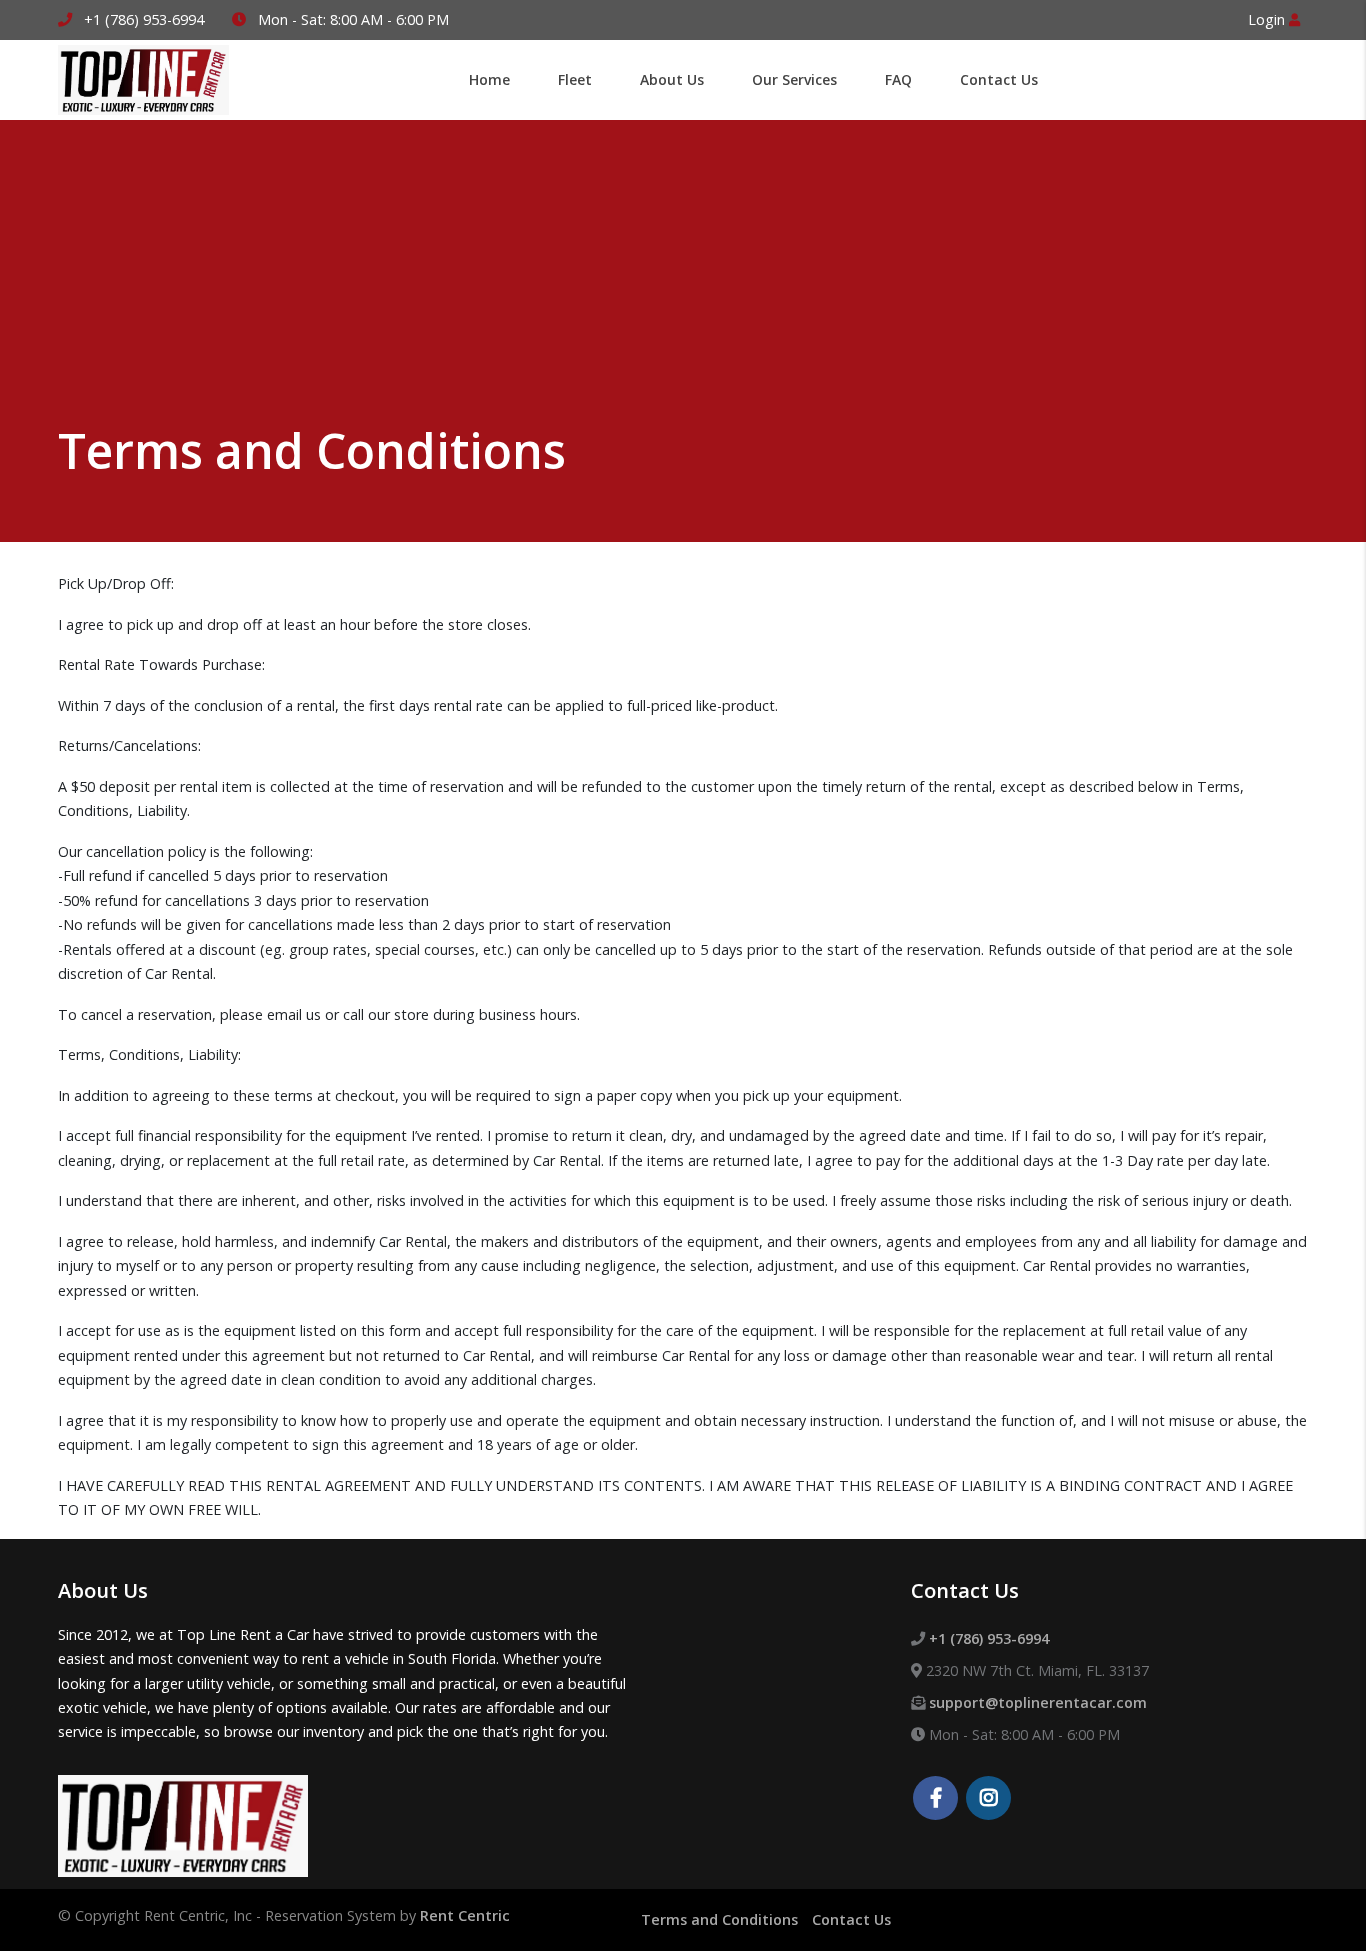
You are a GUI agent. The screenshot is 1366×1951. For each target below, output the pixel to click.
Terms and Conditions (719, 1919)
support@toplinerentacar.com (1038, 1702)
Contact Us (851, 1919)
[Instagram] (988, 1799)
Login (1268, 19)
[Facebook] (935, 1799)
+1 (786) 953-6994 (144, 19)
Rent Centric (465, 1915)
